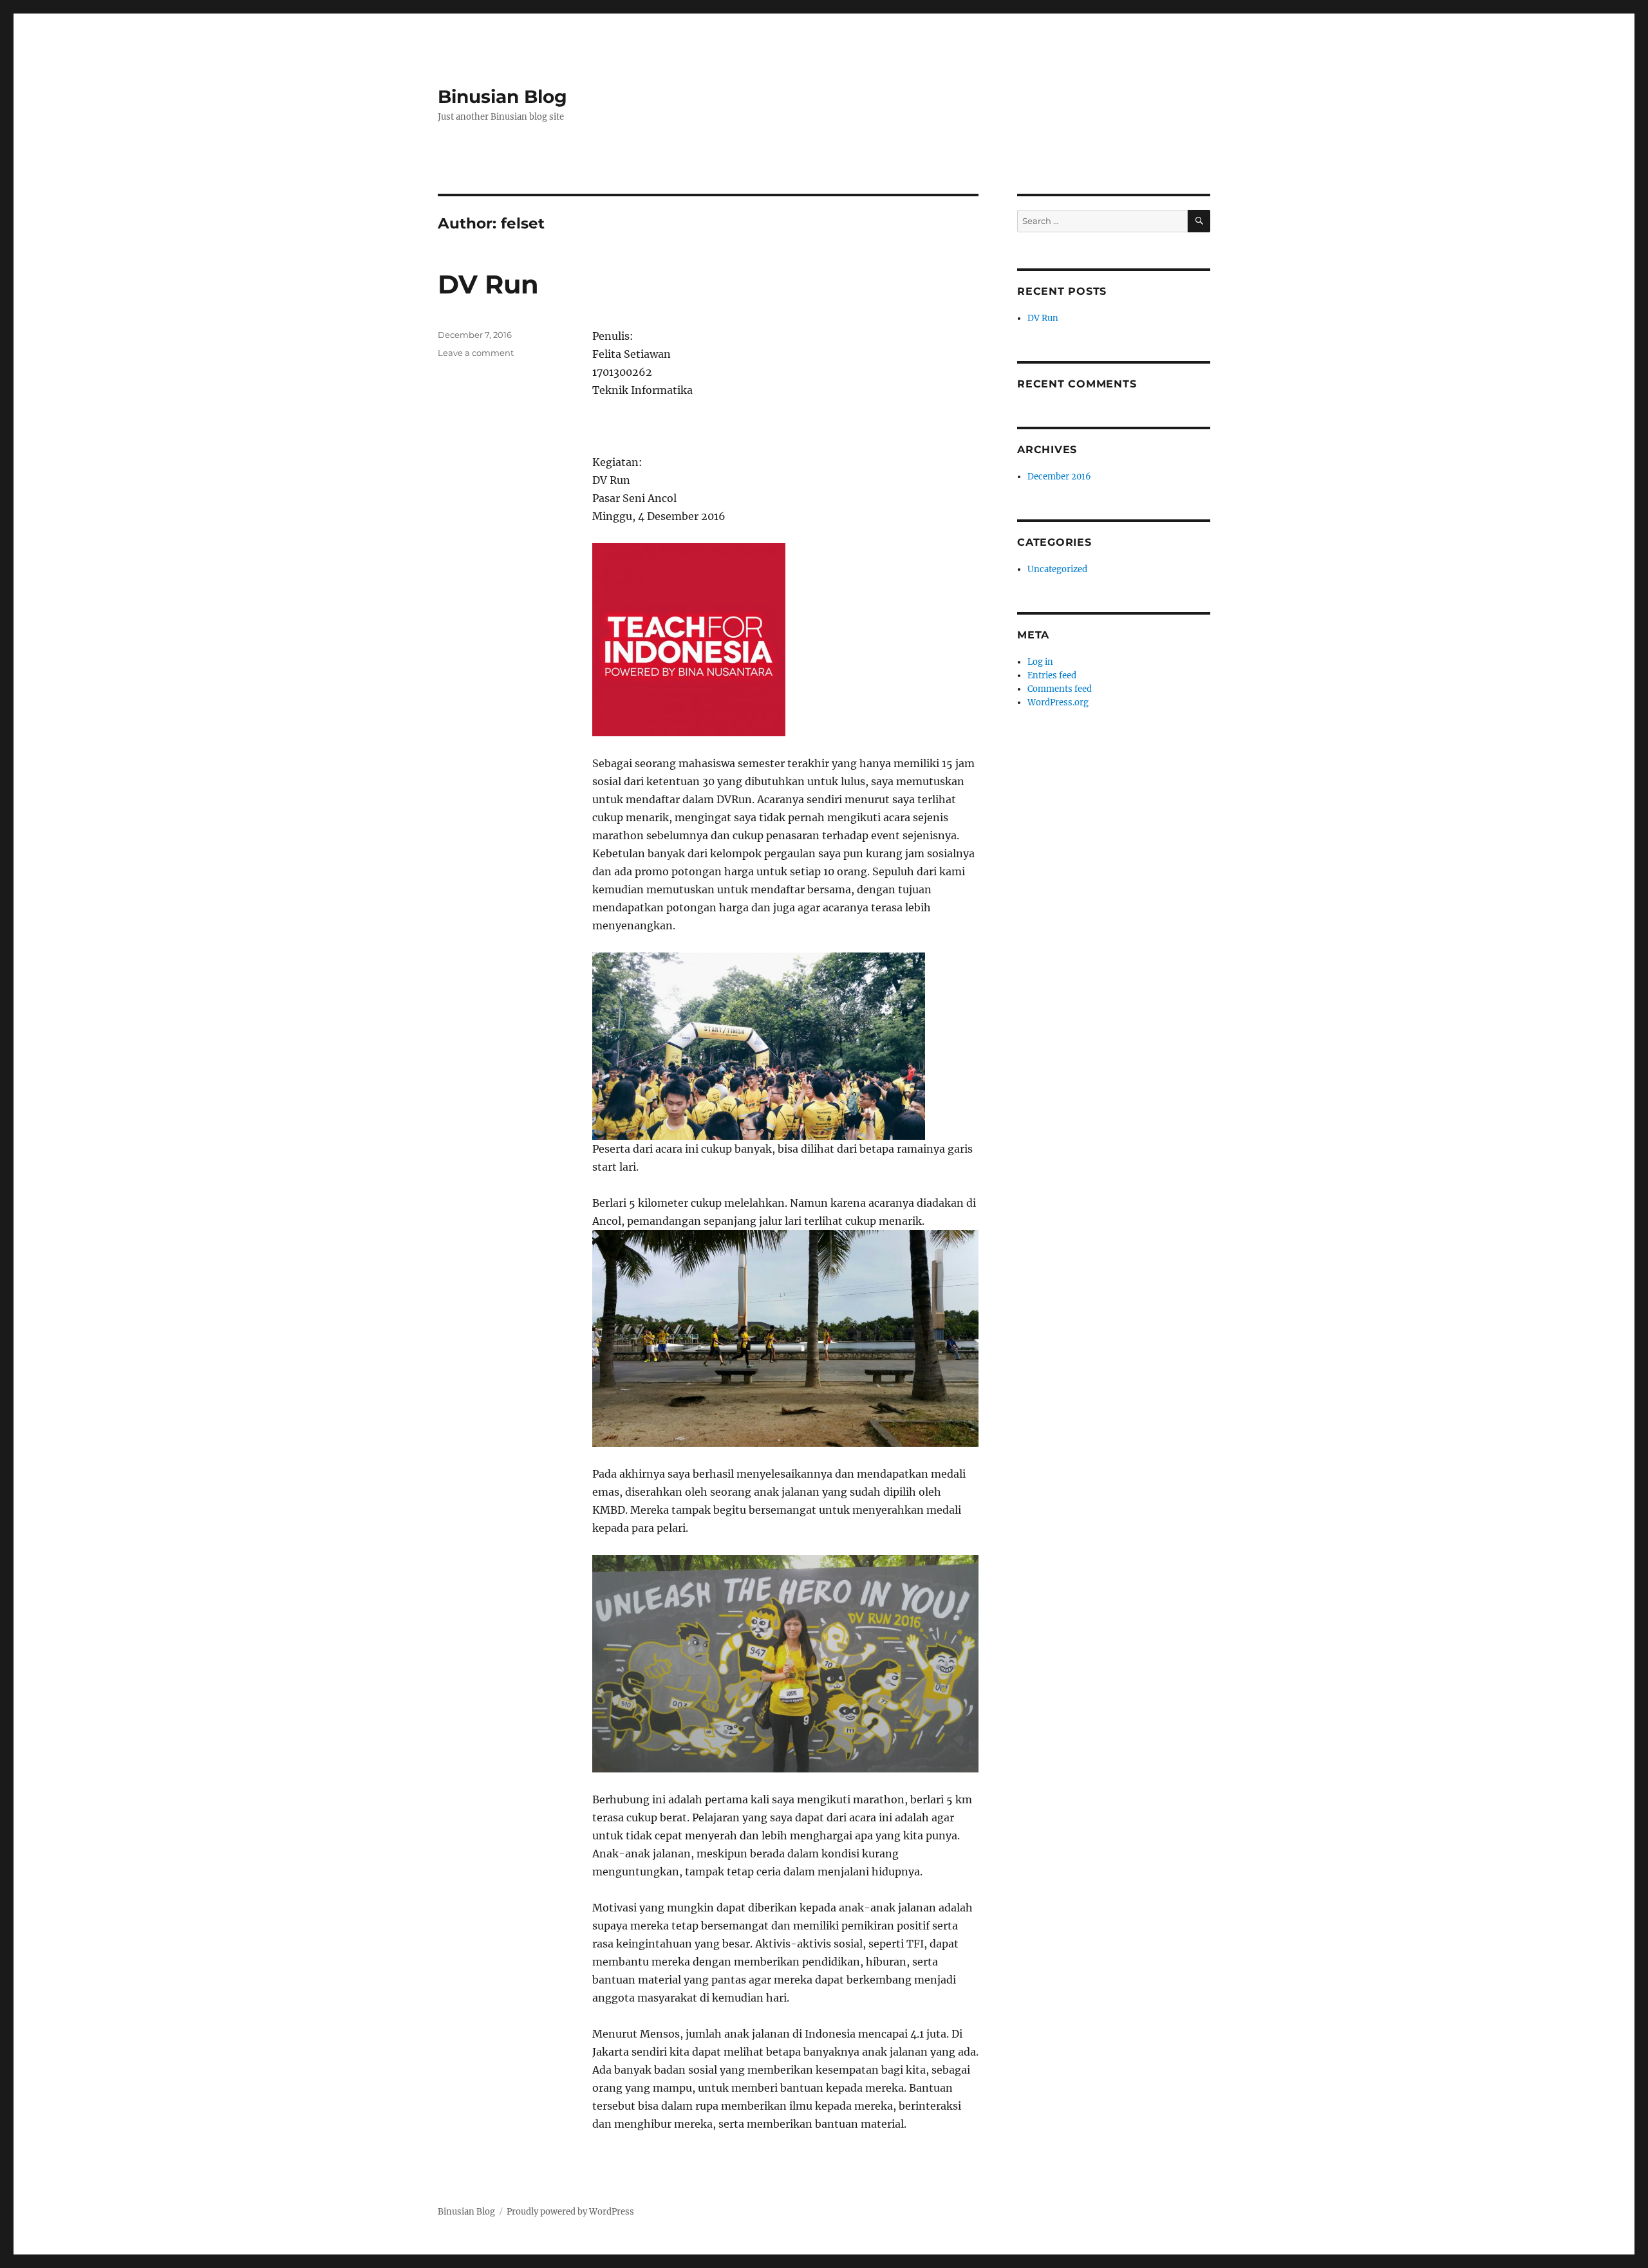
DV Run (488, 284)
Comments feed (1060, 689)
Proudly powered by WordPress (570, 2212)
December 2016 (1059, 477)
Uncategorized (1057, 569)
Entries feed (1052, 675)
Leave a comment (476, 353)
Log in (1040, 662)
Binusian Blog (502, 97)
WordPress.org (1058, 702)
